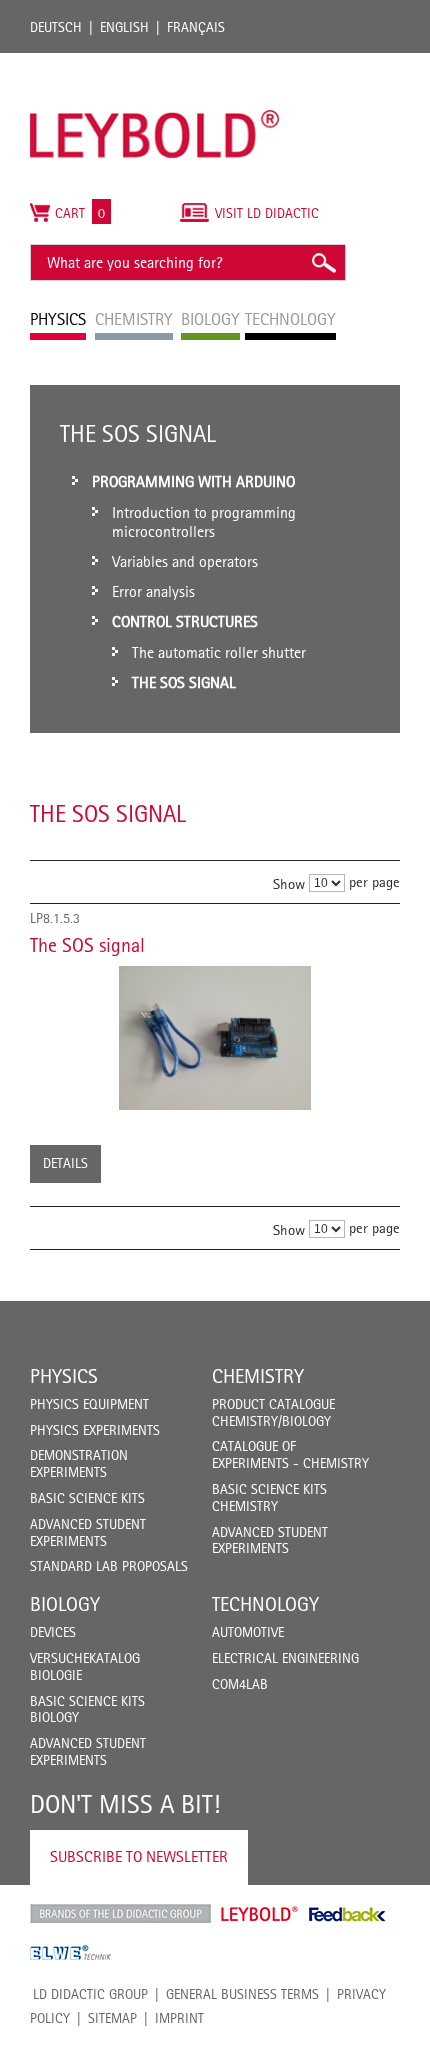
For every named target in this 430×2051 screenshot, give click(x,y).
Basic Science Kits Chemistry (269, 1497)
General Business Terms (242, 1994)
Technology (265, 1604)
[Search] (323, 262)
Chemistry (258, 1376)
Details (65, 1163)
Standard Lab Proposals (109, 1566)
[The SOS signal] (215, 1038)
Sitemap (112, 2018)
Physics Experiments (95, 1430)
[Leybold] (155, 63)
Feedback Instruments (347, 1914)
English (124, 27)
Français (196, 27)
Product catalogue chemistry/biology (273, 1412)
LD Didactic (120, 1914)
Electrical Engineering (285, 1658)
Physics (64, 1376)
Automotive (248, 1632)
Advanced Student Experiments (88, 1532)
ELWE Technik (71, 1953)
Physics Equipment (89, 1404)
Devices (53, 1632)
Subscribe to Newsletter (139, 1856)
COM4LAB (240, 1684)
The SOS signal (87, 945)
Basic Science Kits (87, 1498)
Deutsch (56, 27)
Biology (65, 1604)
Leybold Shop (260, 1914)
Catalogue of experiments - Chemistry (290, 1454)
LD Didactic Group (90, 1994)
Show (289, 883)
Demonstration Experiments (79, 1463)
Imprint (179, 2018)
